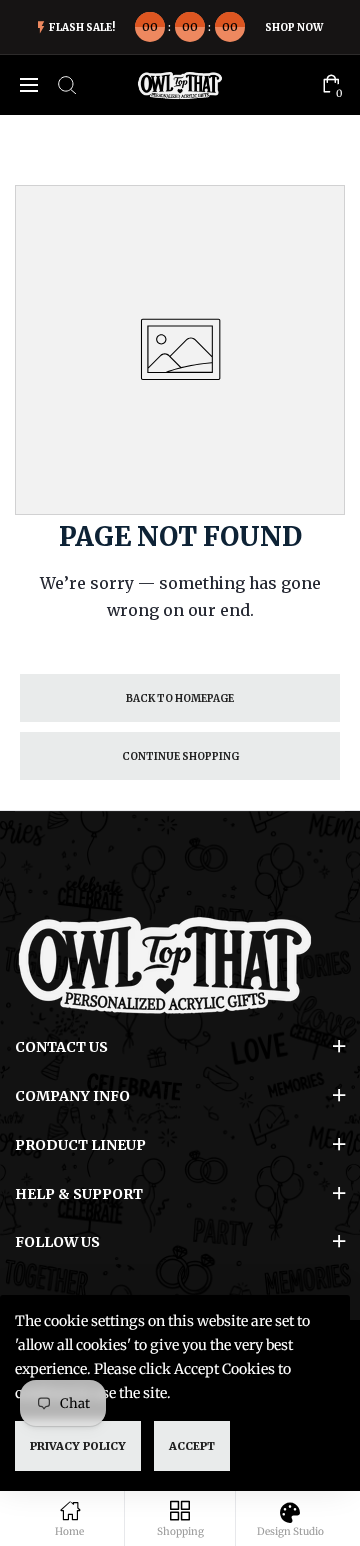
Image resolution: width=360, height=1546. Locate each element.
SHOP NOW (294, 27)
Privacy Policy (78, 1446)
